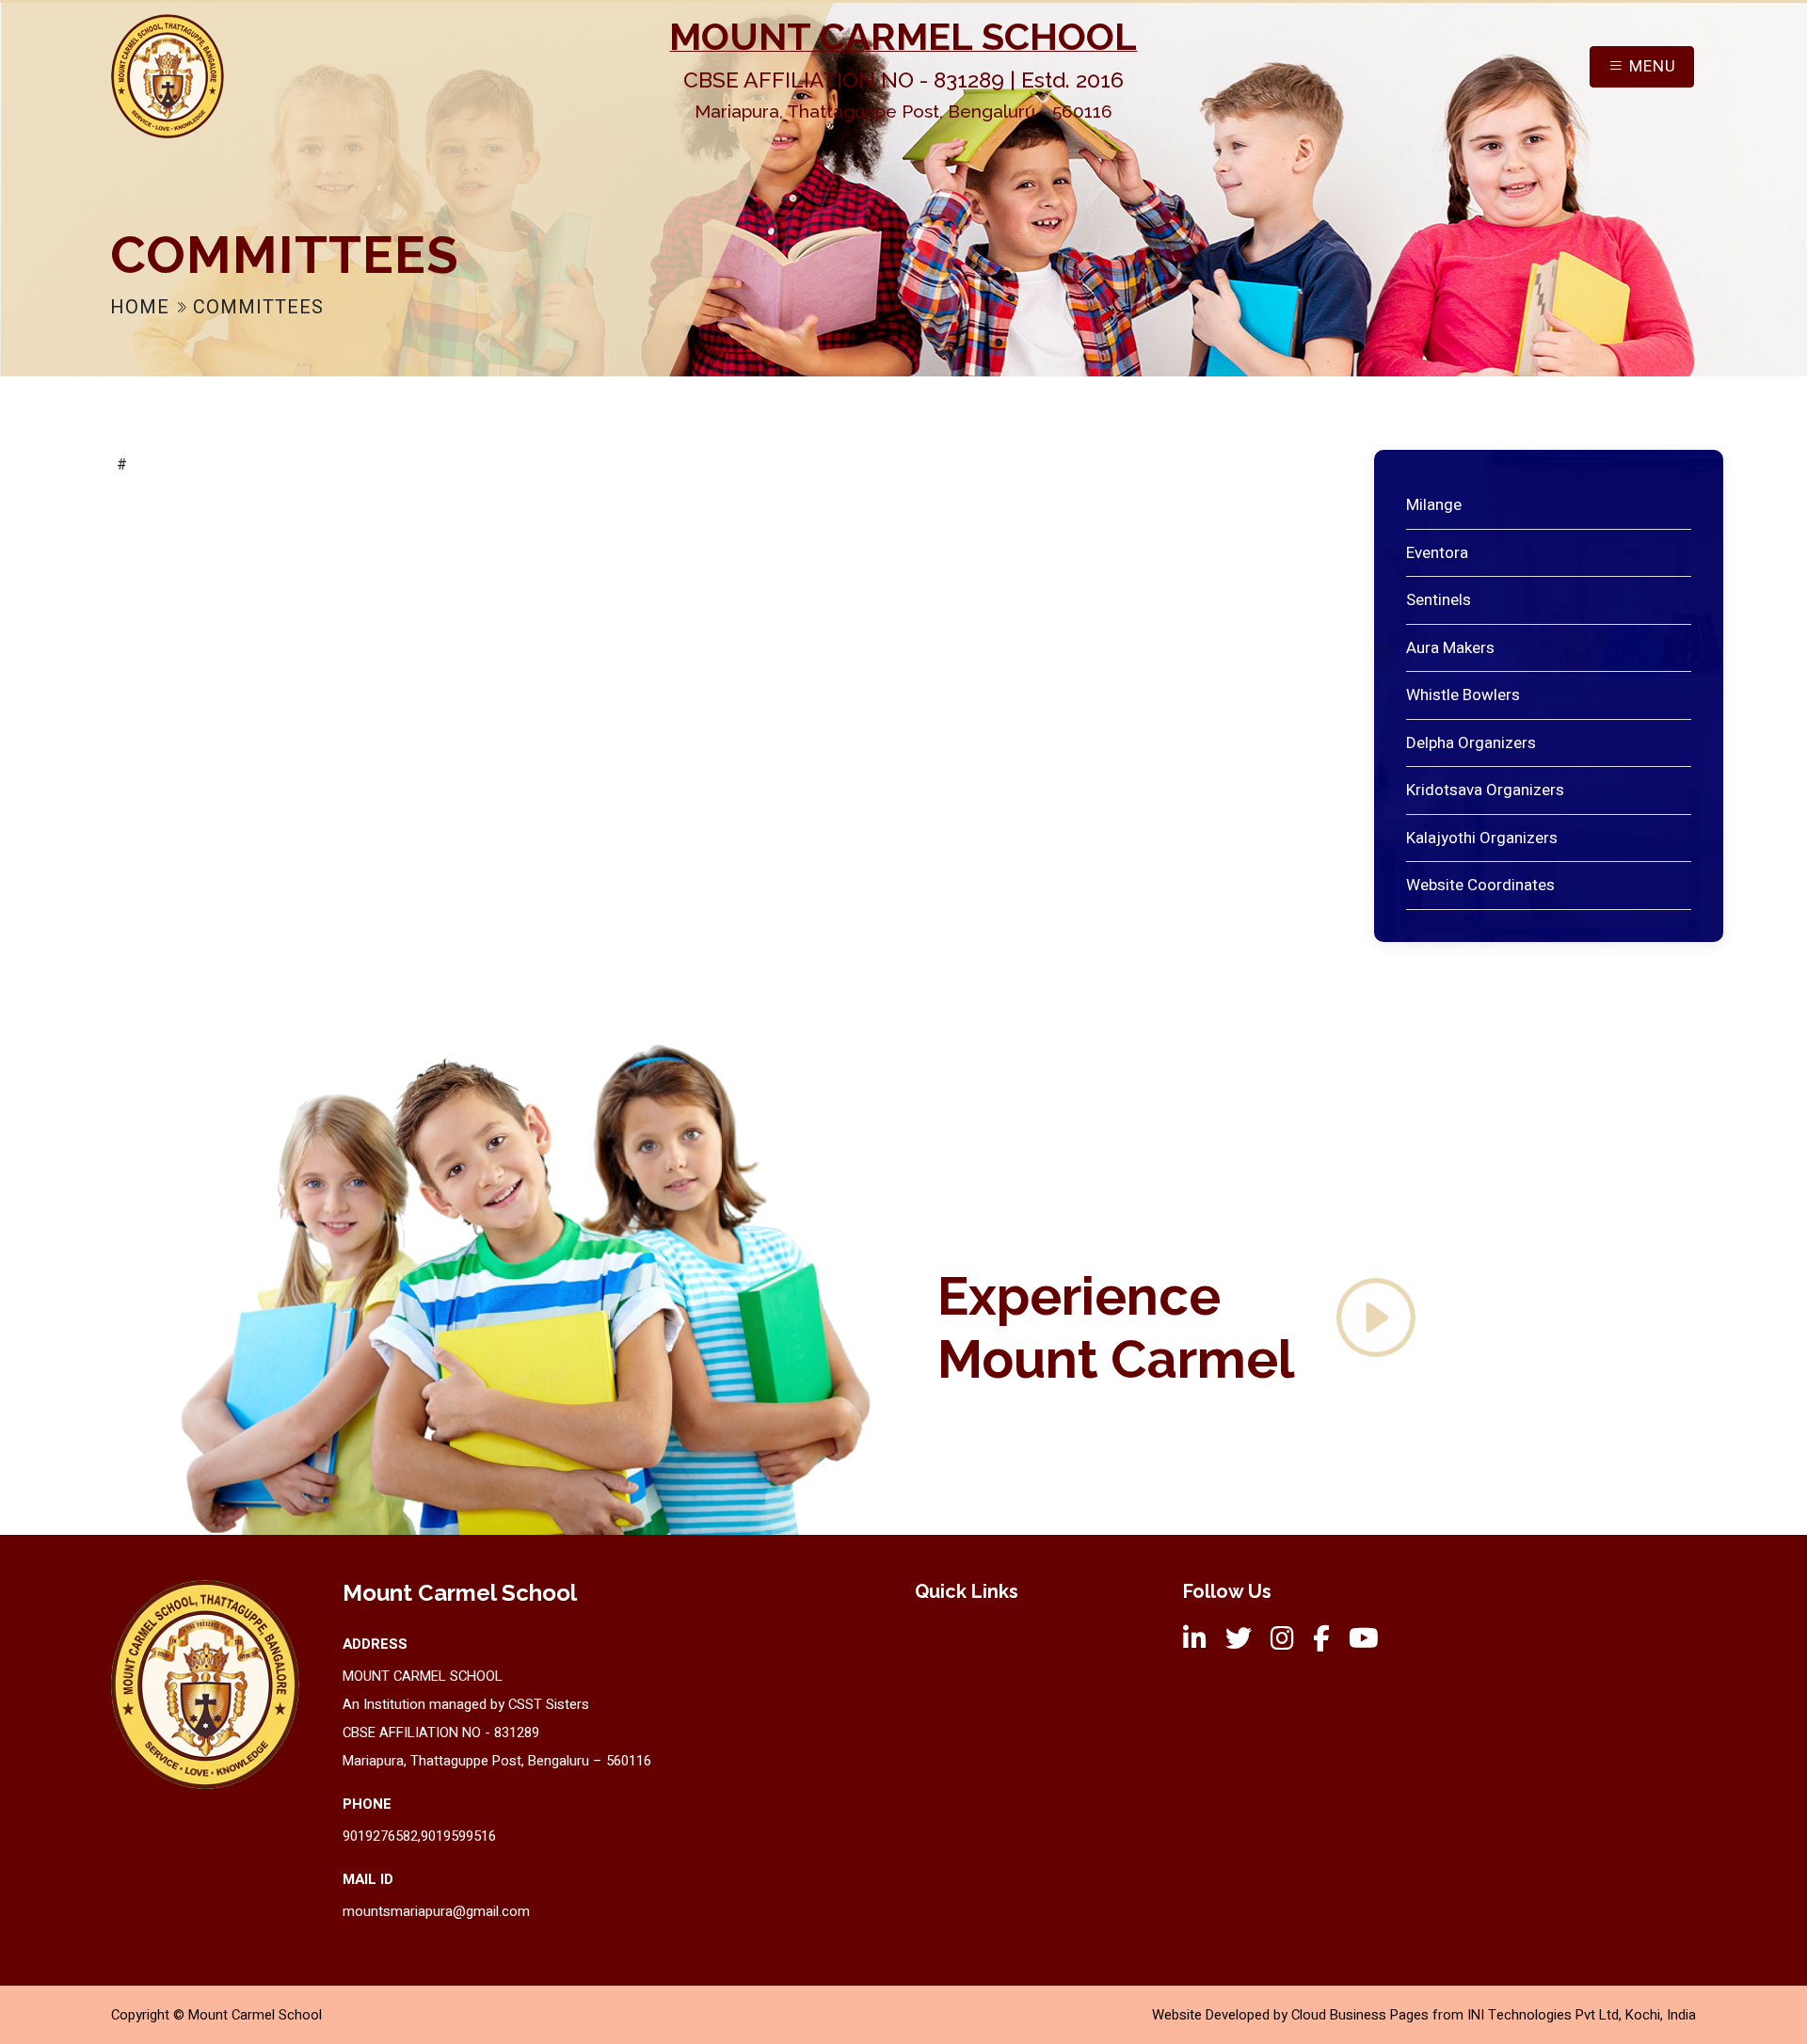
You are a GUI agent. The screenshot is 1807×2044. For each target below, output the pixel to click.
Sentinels (1439, 600)
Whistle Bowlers (1463, 695)
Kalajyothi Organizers (1482, 838)
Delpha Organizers (1471, 743)
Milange (1434, 505)
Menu (1650, 66)
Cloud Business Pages (1360, 2015)
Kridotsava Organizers (1485, 790)
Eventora (1437, 553)
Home (143, 307)
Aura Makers (1450, 648)
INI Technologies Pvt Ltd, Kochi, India (1582, 2015)
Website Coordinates (1480, 885)
